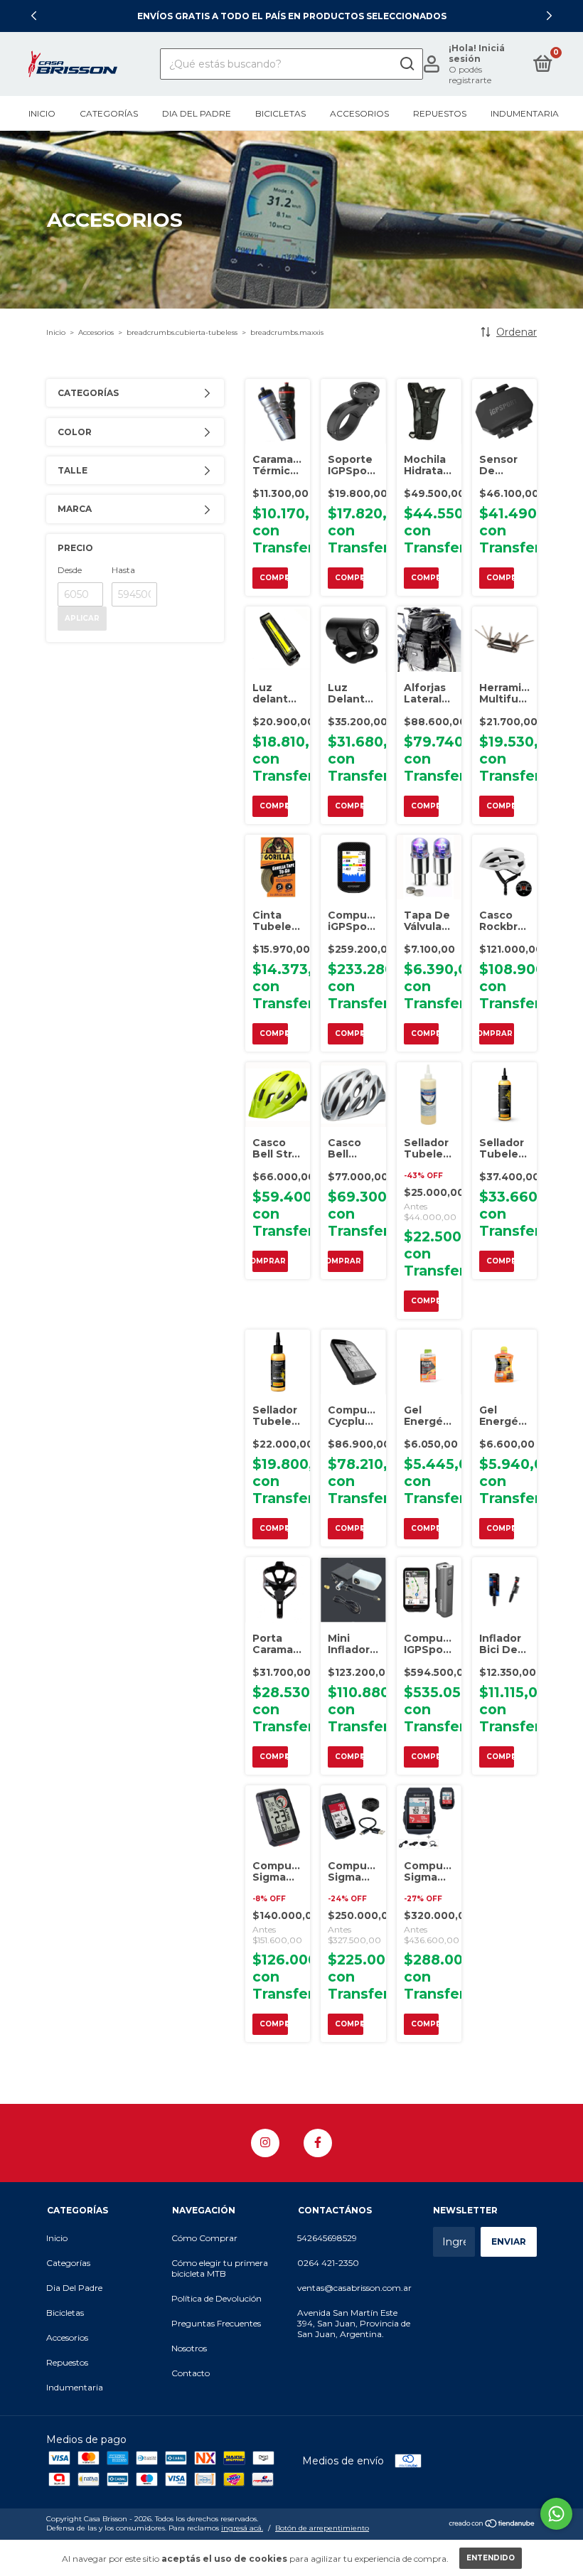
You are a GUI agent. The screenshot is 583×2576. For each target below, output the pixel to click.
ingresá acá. (242, 2528)
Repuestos (440, 113)
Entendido (491, 2558)
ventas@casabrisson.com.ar (354, 2288)
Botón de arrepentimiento (322, 2528)
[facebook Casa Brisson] (318, 2143)
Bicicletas (280, 113)
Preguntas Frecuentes (216, 2323)
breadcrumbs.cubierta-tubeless (182, 332)
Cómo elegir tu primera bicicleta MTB (220, 2268)
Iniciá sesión (477, 53)
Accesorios (359, 113)
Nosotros (189, 2348)
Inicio (42, 113)
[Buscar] (406, 64)
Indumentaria (525, 113)
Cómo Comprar (204, 2238)
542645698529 (327, 2238)
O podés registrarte (470, 75)
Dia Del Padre (197, 113)
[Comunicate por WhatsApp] (556, 2514)
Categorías (109, 113)
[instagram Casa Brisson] (265, 2143)
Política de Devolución (216, 2298)
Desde (70, 570)
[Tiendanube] (492, 2525)
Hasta (123, 570)
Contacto (191, 2373)
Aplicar (82, 618)
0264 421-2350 (328, 2263)
